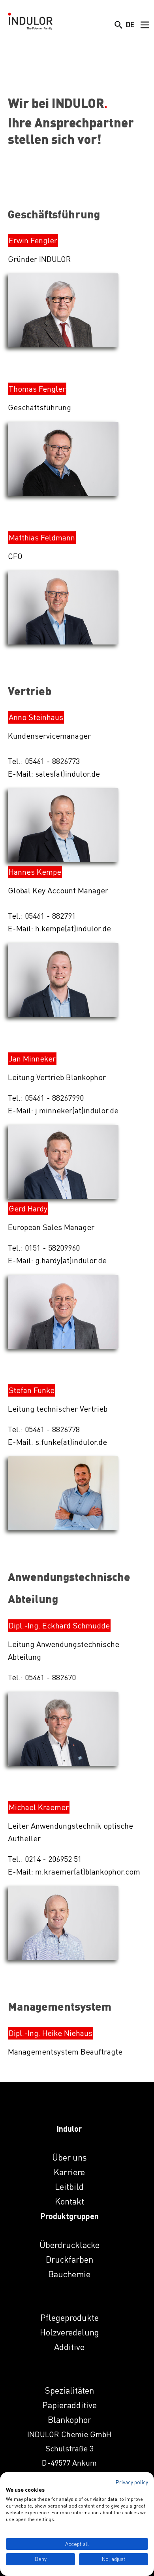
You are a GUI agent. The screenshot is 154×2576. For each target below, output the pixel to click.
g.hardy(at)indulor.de (71, 1260)
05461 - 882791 (50, 916)
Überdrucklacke (69, 2245)
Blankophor (69, 2420)
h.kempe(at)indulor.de (73, 928)
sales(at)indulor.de (68, 774)
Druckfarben (69, 2259)
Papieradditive (69, 2405)
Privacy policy (132, 2482)
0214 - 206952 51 (53, 1859)
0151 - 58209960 (52, 1248)
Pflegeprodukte (69, 2317)
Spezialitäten (69, 2390)
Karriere (69, 2172)
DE (130, 25)
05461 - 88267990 (54, 1098)
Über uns (69, 2157)
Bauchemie (69, 2274)
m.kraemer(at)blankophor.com (88, 1872)
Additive (69, 2347)
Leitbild (69, 2186)
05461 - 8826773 (52, 761)
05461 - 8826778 (52, 1429)
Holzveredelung (69, 2332)
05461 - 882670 (50, 1677)
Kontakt (69, 2201)
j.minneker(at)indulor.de (77, 1110)
